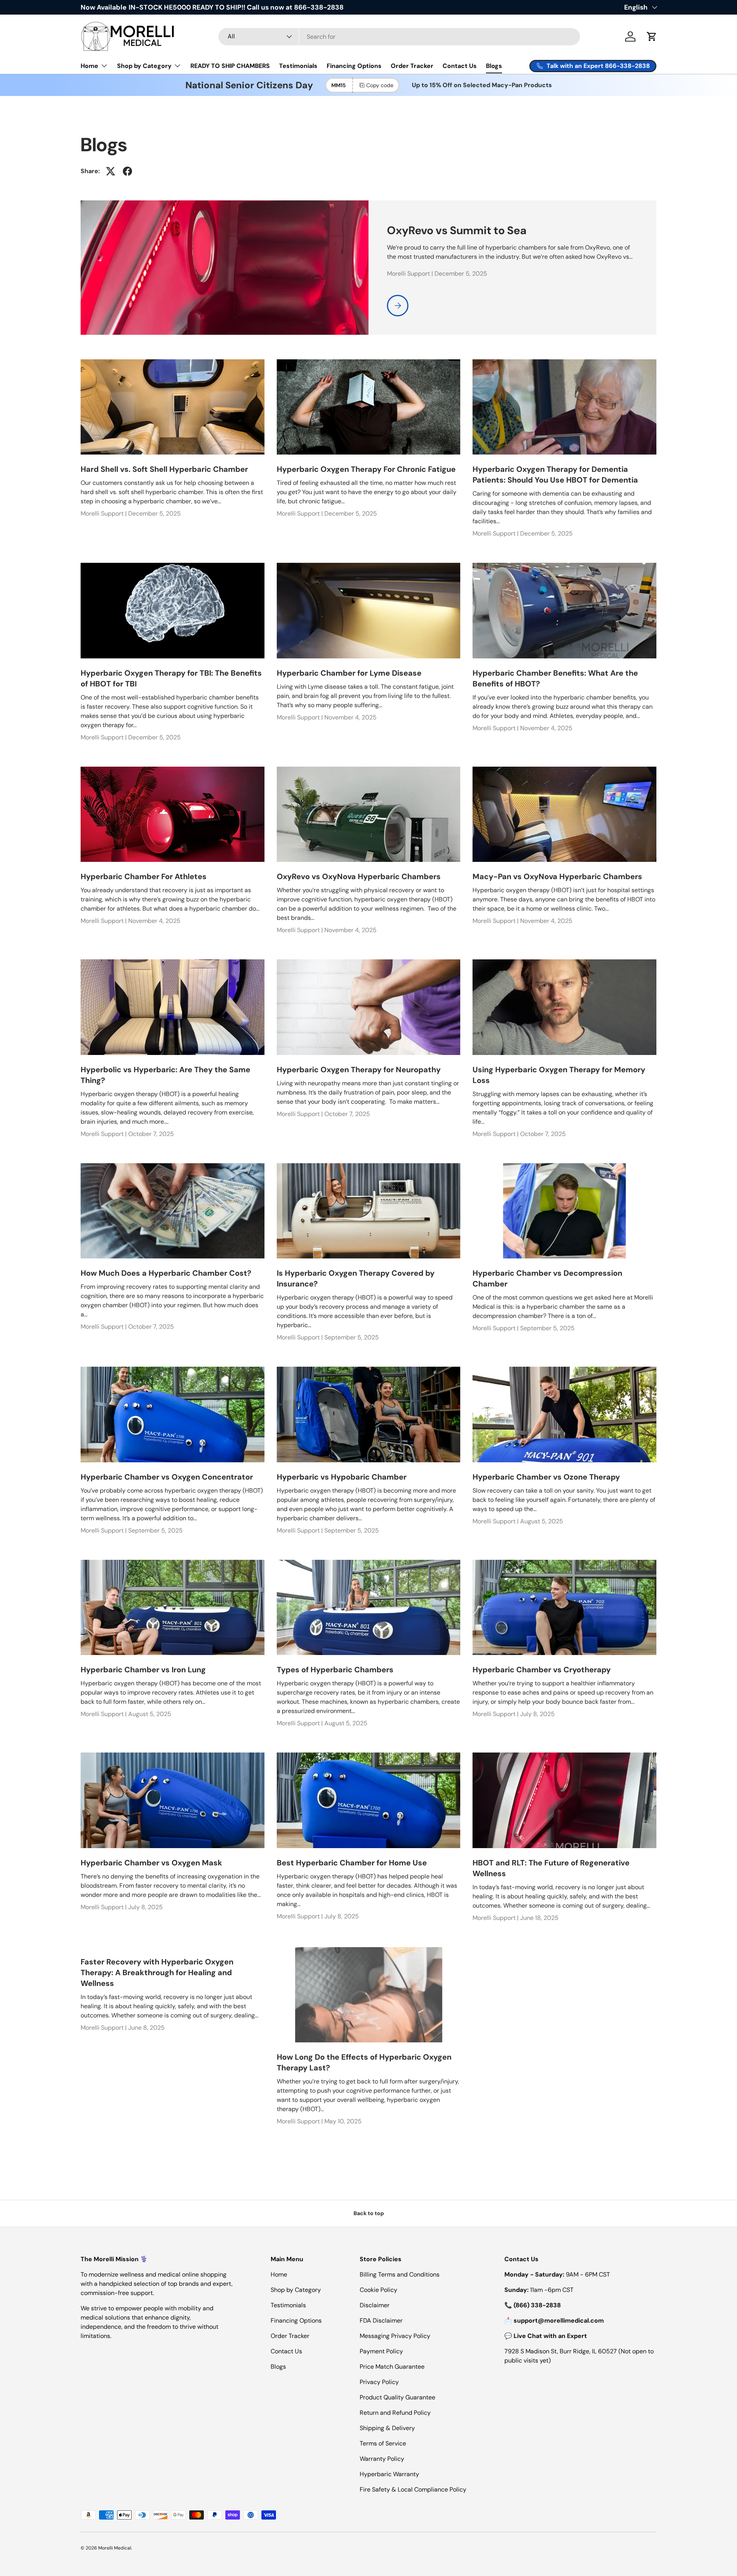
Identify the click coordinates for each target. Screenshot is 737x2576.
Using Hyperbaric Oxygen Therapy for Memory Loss (559, 1075)
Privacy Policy (379, 2382)
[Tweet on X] (111, 171)
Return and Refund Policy (395, 2413)
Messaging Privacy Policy (395, 2336)
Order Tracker (412, 66)
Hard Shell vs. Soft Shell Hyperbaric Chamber (164, 469)
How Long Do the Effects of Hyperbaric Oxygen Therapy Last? (364, 2062)
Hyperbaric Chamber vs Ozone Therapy (546, 1477)
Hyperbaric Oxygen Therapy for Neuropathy (359, 1070)
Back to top (369, 2213)
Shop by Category (144, 66)
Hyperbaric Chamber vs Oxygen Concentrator (167, 1477)
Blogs (494, 66)
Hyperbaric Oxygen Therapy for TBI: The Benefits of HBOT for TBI (171, 678)
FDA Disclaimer (381, 2321)
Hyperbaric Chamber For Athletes (144, 876)
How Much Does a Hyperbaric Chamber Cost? (166, 1273)
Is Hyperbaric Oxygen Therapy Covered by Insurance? (356, 1278)
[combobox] (399, 37)
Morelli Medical (115, 2548)
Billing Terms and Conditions (400, 2274)
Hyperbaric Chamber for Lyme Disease (349, 673)
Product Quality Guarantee (397, 2397)
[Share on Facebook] (127, 171)
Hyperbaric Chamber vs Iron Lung (143, 1670)
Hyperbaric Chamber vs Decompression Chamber (547, 1278)
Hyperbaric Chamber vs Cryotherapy (542, 1670)
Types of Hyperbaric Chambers (335, 1670)
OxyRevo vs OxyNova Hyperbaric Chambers (359, 876)
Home (89, 66)
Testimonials (298, 66)
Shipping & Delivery (387, 2428)
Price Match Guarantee (392, 2367)
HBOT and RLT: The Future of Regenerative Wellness (551, 1868)
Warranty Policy (382, 2459)
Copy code (380, 85)
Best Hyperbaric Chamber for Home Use (352, 1863)
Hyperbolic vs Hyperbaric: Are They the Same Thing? (165, 1075)
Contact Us (460, 66)
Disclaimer (375, 2305)
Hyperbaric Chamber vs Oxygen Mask (151, 1863)
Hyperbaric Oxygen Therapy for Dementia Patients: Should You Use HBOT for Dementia (555, 475)
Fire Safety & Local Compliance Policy (413, 2489)
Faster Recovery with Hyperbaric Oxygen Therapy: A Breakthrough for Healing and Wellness (157, 1973)
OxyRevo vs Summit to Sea (457, 230)
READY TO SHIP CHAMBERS (230, 66)
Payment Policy (381, 2351)
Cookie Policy (378, 2290)
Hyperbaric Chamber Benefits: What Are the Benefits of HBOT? (555, 678)
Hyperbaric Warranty (389, 2474)
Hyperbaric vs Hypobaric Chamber (342, 1477)
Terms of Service (383, 2443)
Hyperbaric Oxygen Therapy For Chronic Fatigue (366, 469)
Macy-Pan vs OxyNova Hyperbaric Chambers (557, 876)
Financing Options (354, 66)
